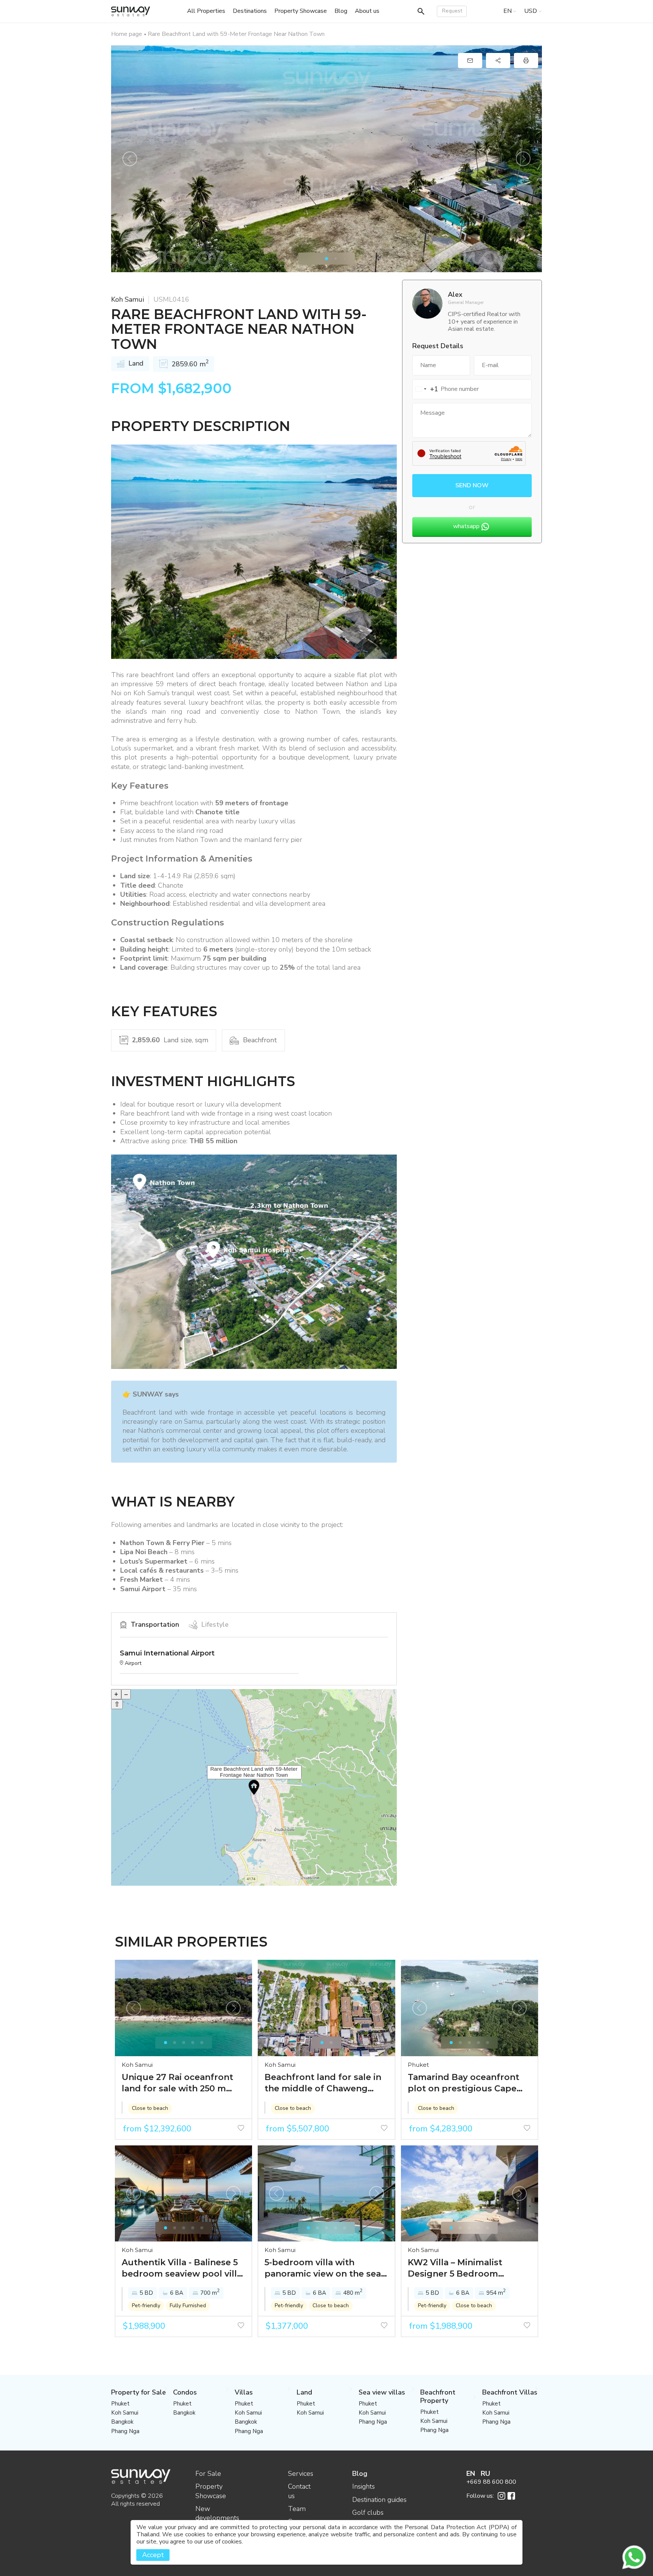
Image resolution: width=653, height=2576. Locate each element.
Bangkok (122, 2422)
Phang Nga (125, 2431)
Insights (364, 2486)
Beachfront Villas (510, 2392)
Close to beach (150, 2108)
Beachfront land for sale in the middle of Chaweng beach (323, 2083)
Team (297, 2509)
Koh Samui (128, 299)
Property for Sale (138, 2392)
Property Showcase (211, 2491)
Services (301, 2474)
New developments (217, 2513)
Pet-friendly (146, 2306)
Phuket (418, 2065)
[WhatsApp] (634, 2557)
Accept (153, 2555)
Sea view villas (382, 2392)
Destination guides (379, 2500)
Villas (244, 2392)
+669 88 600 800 (491, 2482)
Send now (472, 485)
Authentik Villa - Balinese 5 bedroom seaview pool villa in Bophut (182, 2268)
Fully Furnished (188, 2306)
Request (452, 11)
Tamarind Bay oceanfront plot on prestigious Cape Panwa (463, 2083)
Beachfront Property (438, 2396)
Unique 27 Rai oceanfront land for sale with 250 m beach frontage (177, 2083)
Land (304, 2392)
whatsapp (466, 526)
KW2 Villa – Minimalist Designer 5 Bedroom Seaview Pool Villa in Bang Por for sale (465, 2268)
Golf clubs (368, 2512)
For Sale (208, 2474)
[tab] (326, 259)
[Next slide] (523, 159)
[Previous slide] (130, 159)
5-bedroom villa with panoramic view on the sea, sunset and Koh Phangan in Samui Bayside (324, 2268)
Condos (185, 2392)
